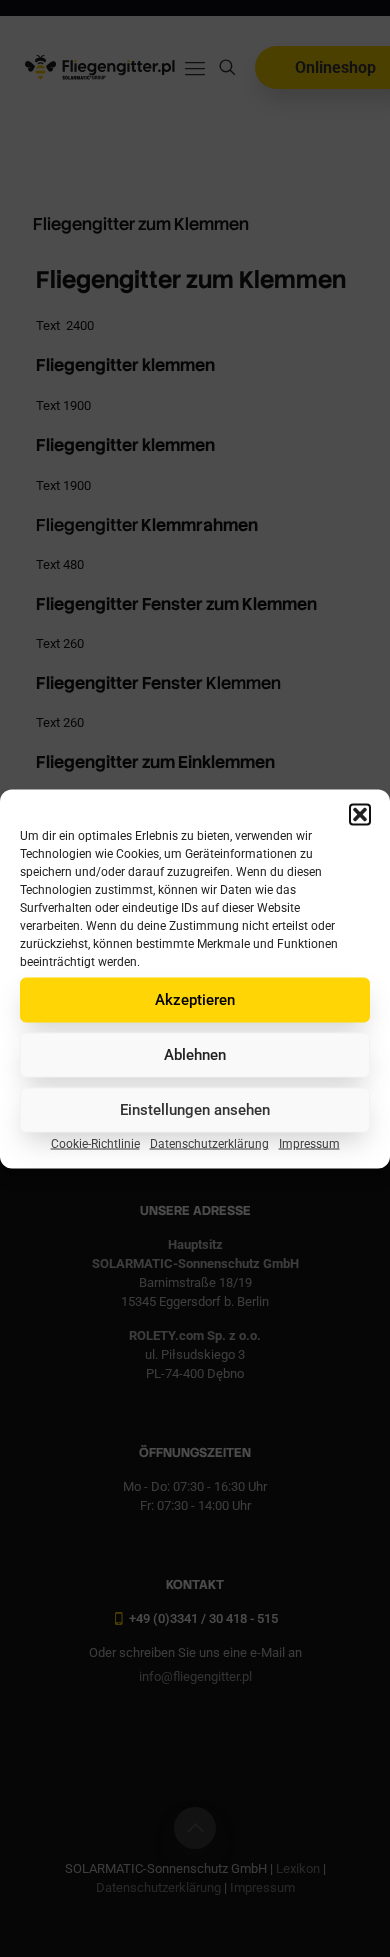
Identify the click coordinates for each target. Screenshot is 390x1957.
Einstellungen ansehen (195, 1110)
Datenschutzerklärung (209, 1143)
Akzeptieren (195, 1000)
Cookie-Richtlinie (95, 1143)
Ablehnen (195, 1055)
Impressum (309, 1143)
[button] (360, 814)
